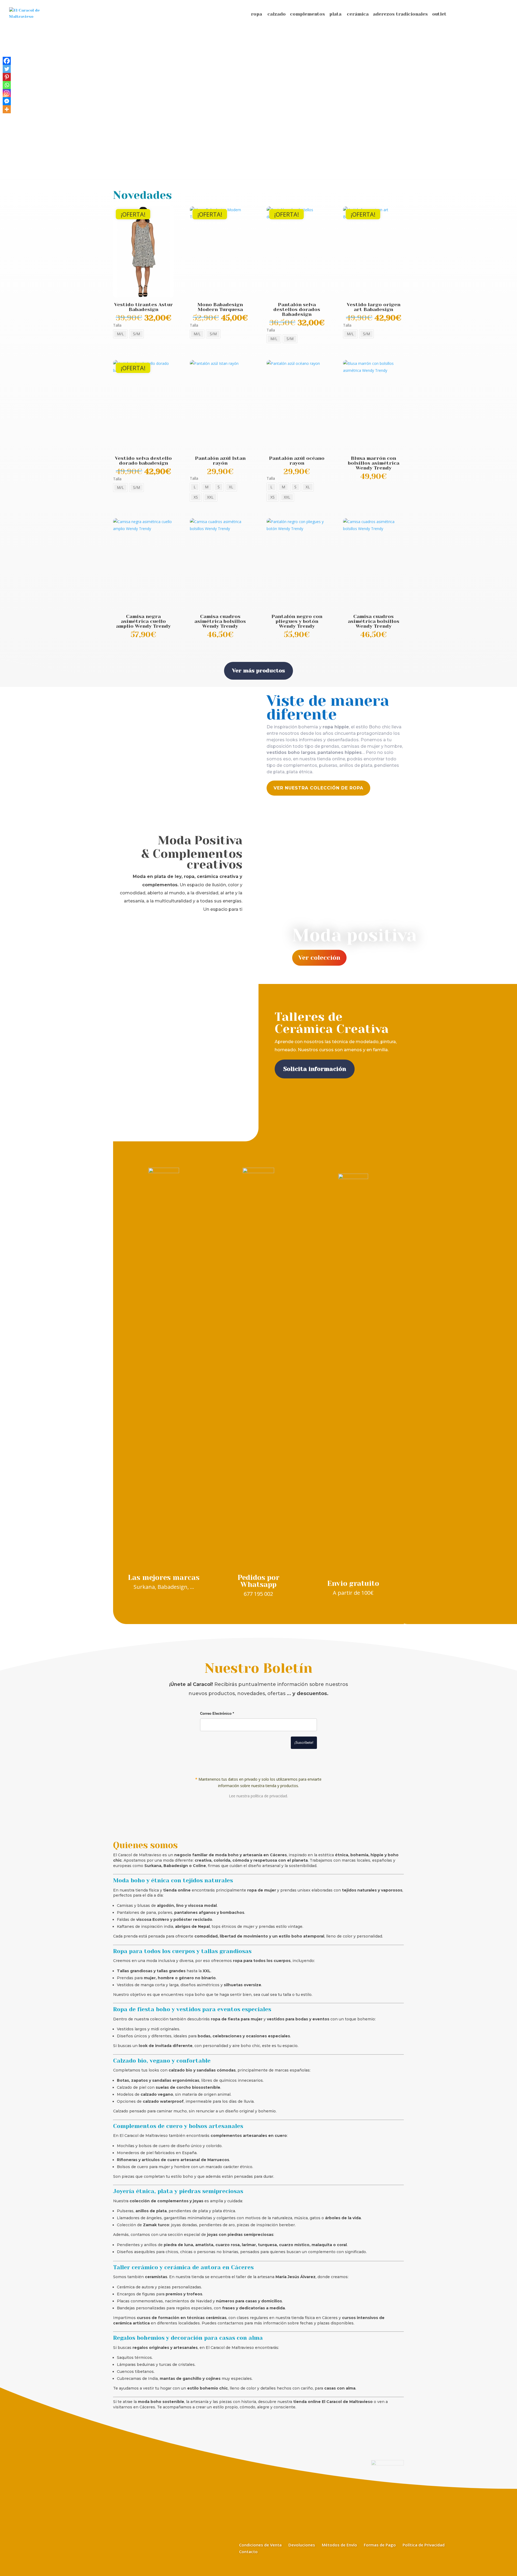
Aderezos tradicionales (400, 14)
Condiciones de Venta (260, 2545)
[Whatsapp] (7, 85)
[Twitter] (7, 69)
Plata (335, 14)
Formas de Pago (380, 2545)
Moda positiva (354, 935)
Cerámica (358, 14)
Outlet (439, 14)
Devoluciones (302, 2545)
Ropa (256, 14)
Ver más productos (258, 671)
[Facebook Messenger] (7, 101)
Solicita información (315, 1069)
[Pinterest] (7, 77)
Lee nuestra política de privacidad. (258, 1796)
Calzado (277, 14)
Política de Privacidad (424, 2545)
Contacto (248, 2552)
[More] (7, 109)
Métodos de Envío (339, 2545)
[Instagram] (7, 93)
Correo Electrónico (217, 1714)
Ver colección (319, 958)
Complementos (308, 14)
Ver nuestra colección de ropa (318, 788)
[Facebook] (7, 61)
